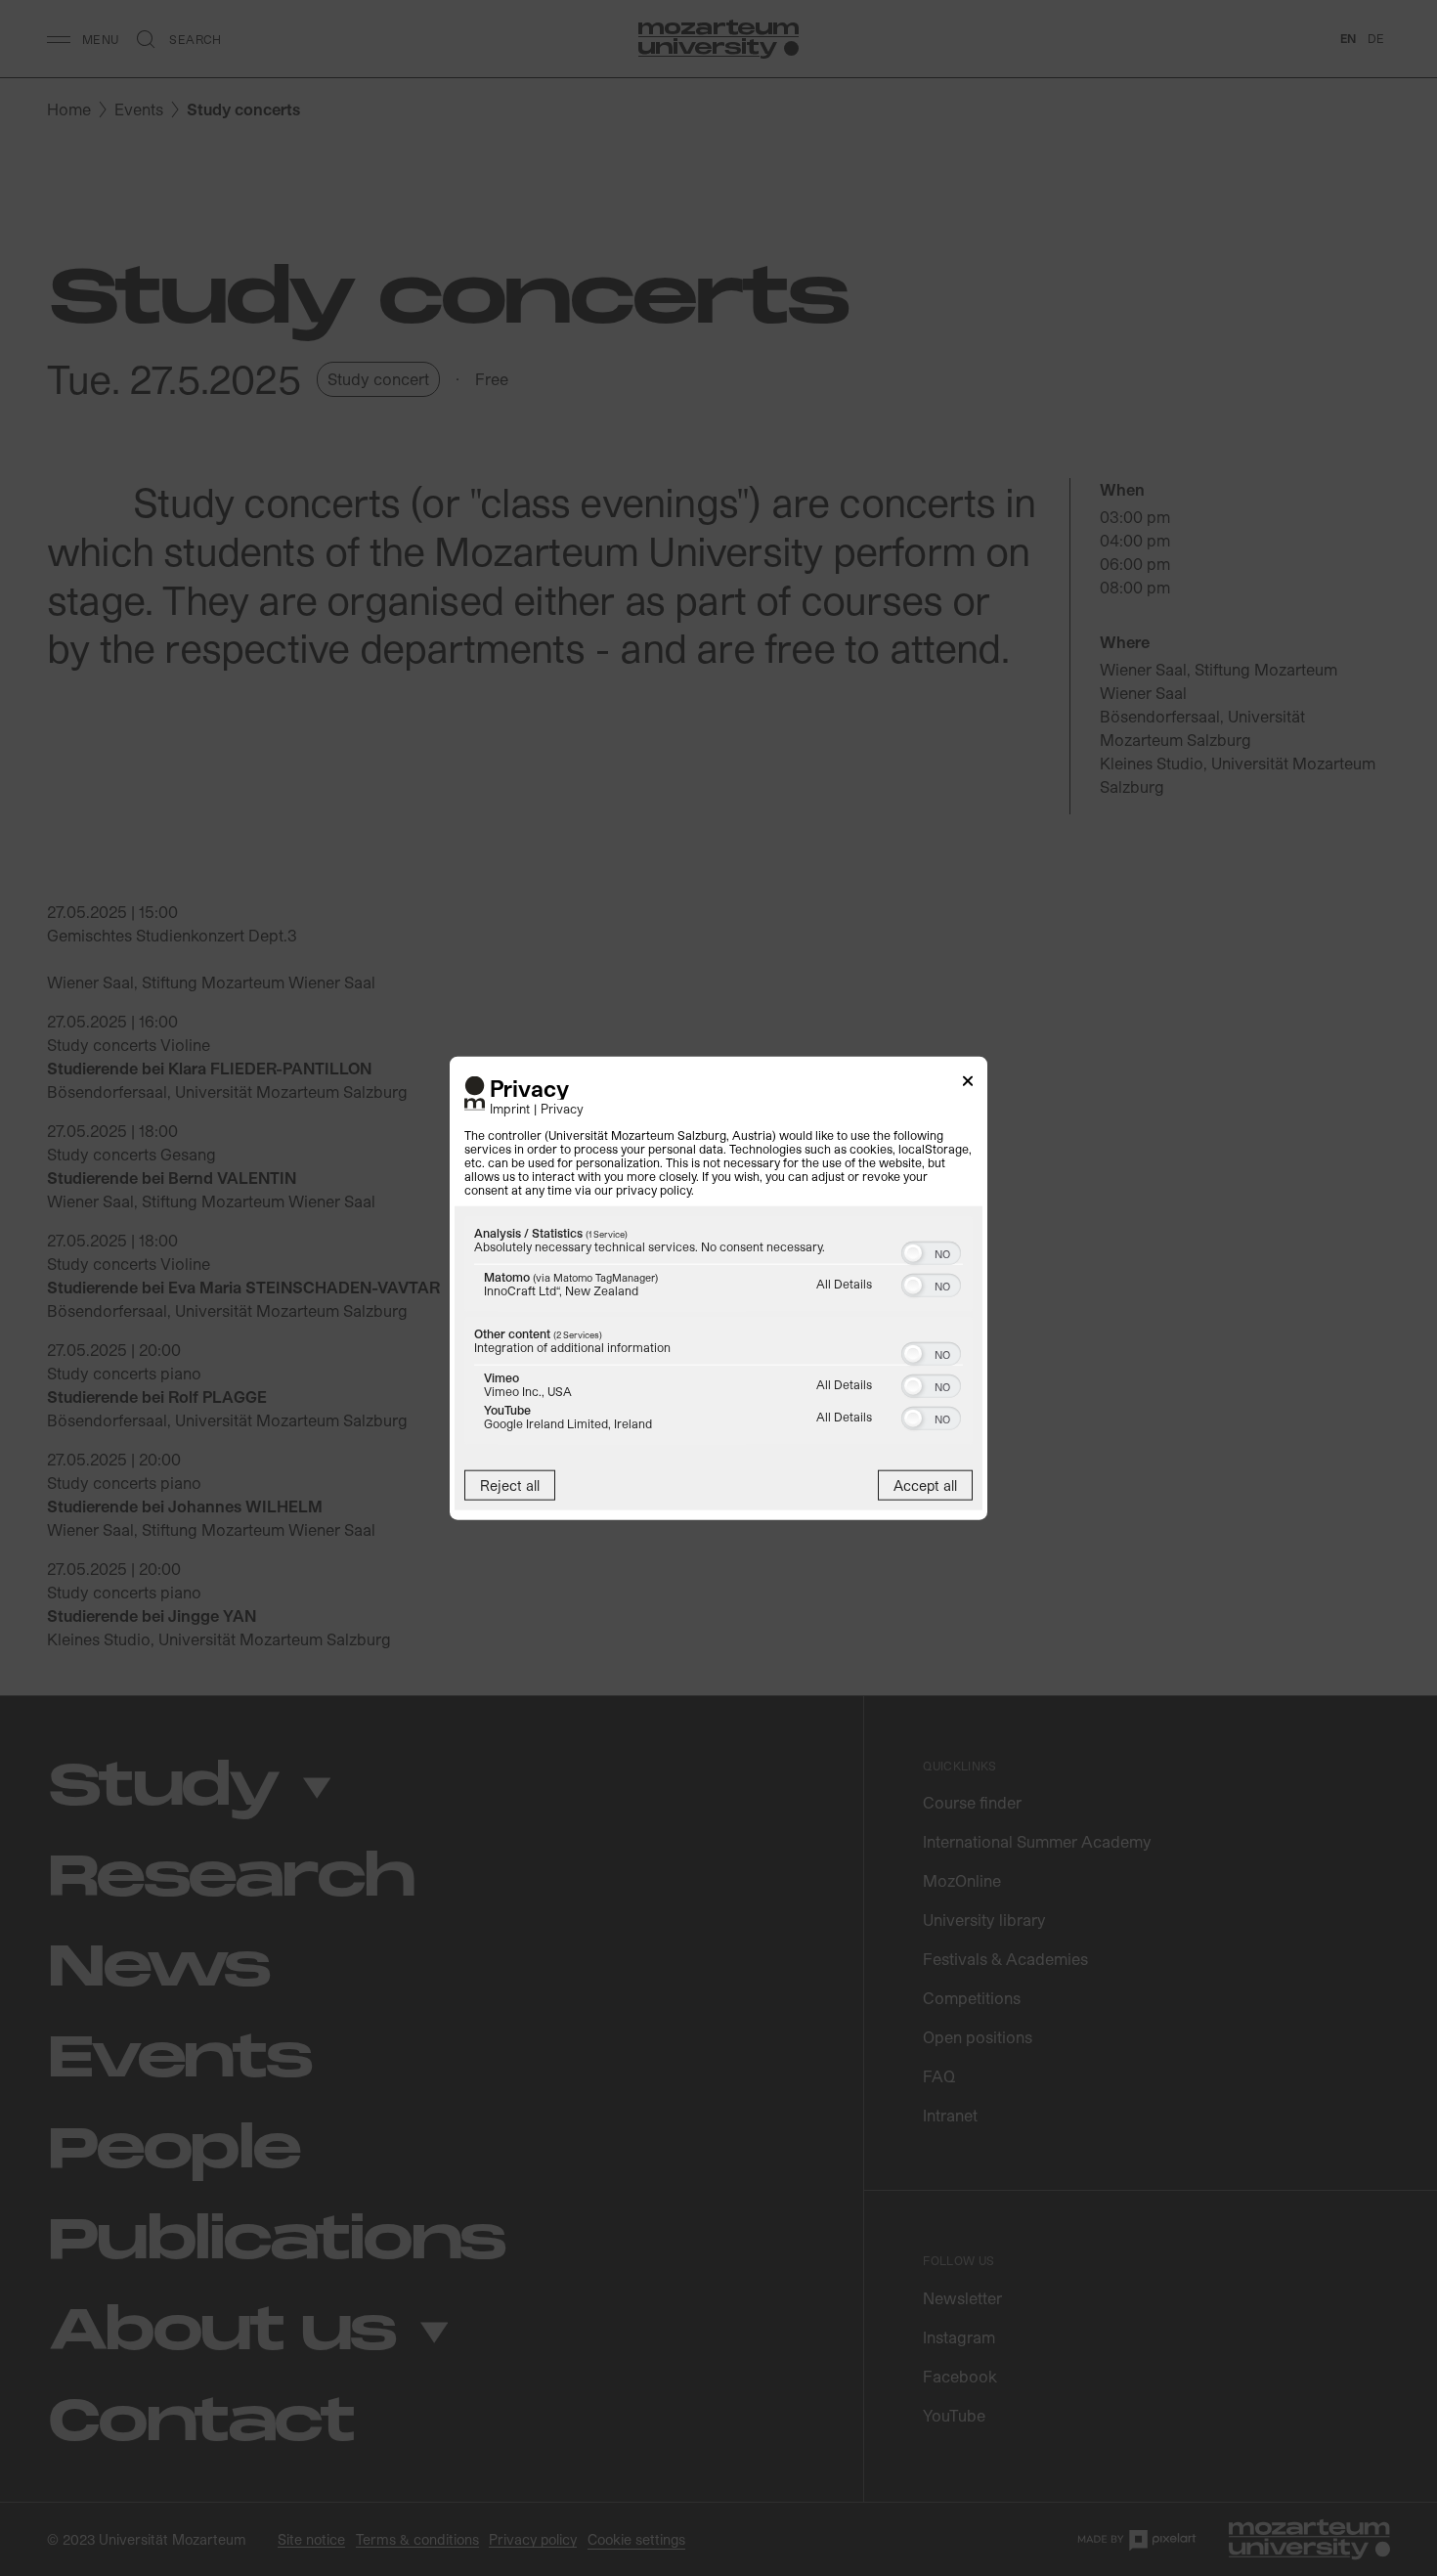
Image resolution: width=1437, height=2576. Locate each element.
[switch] (931, 1251)
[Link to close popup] (968, 1084)
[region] (718, 1333)
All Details (844, 1284)
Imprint (510, 1108)
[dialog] (718, 1288)
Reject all (510, 1485)
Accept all (925, 1485)
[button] (913, 1253)
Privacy (562, 1108)
